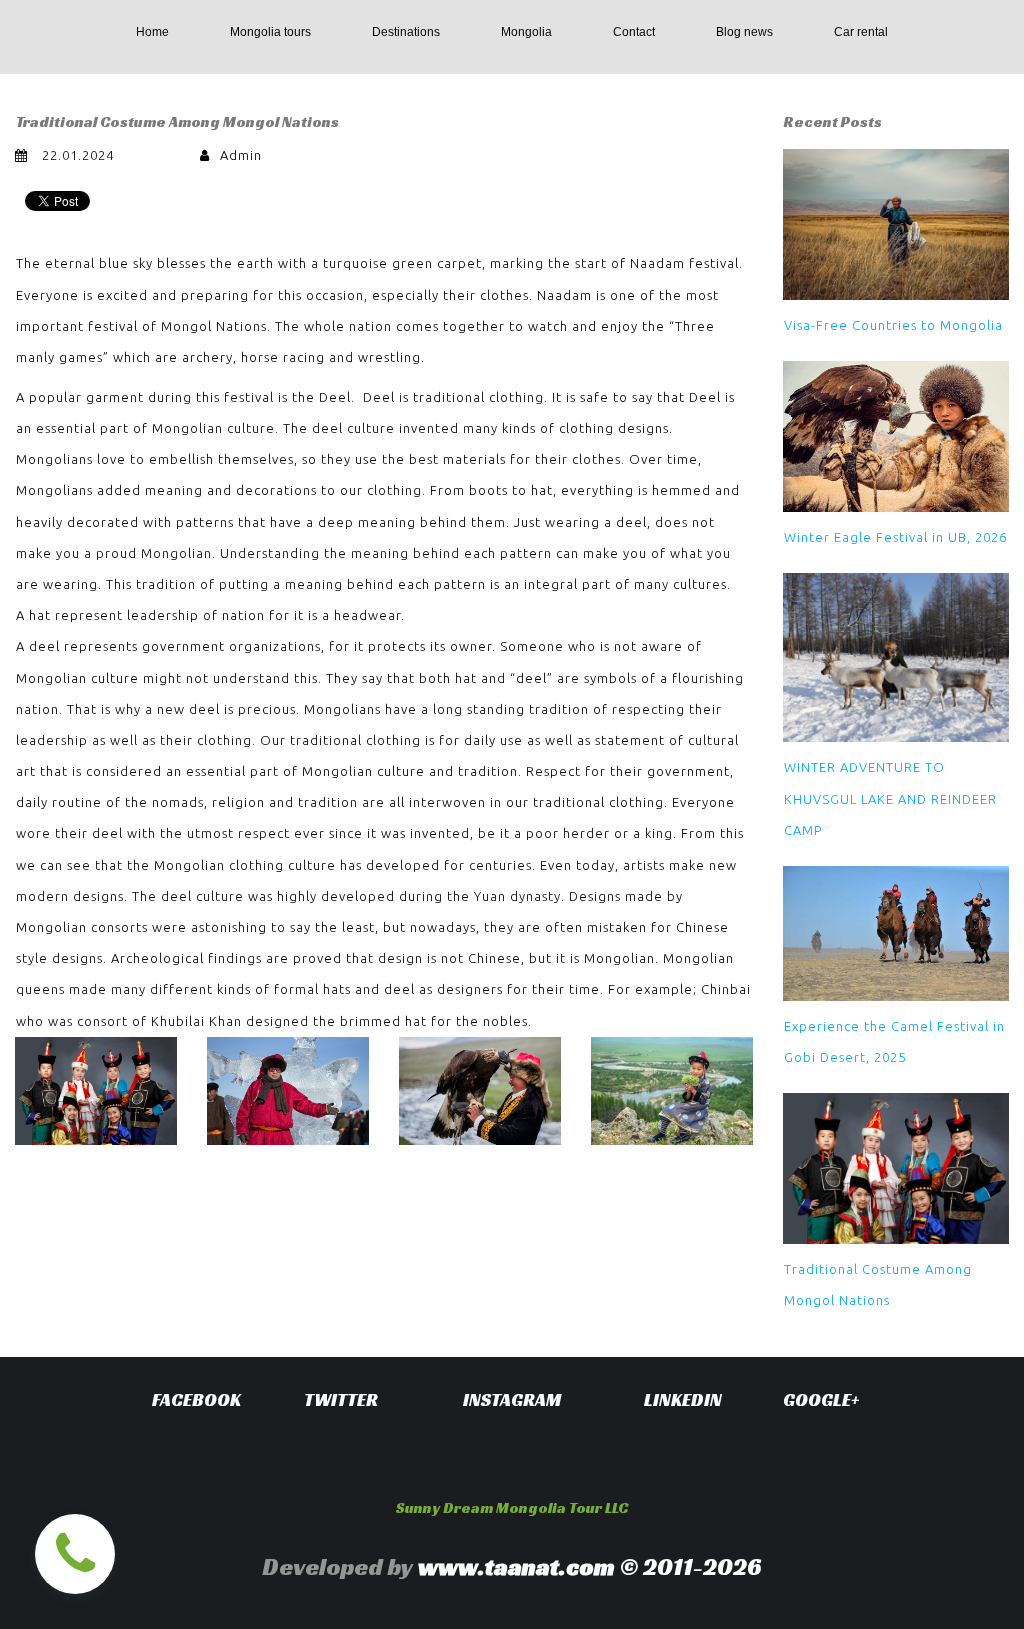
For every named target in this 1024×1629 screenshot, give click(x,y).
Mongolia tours (270, 32)
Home (152, 32)
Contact (634, 32)
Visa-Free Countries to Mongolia (893, 325)
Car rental (861, 32)
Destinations (406, 32)
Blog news (744, 32)
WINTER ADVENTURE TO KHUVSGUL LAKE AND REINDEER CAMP (890, 798)
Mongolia (526, 32)
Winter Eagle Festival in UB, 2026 (895, 537)
